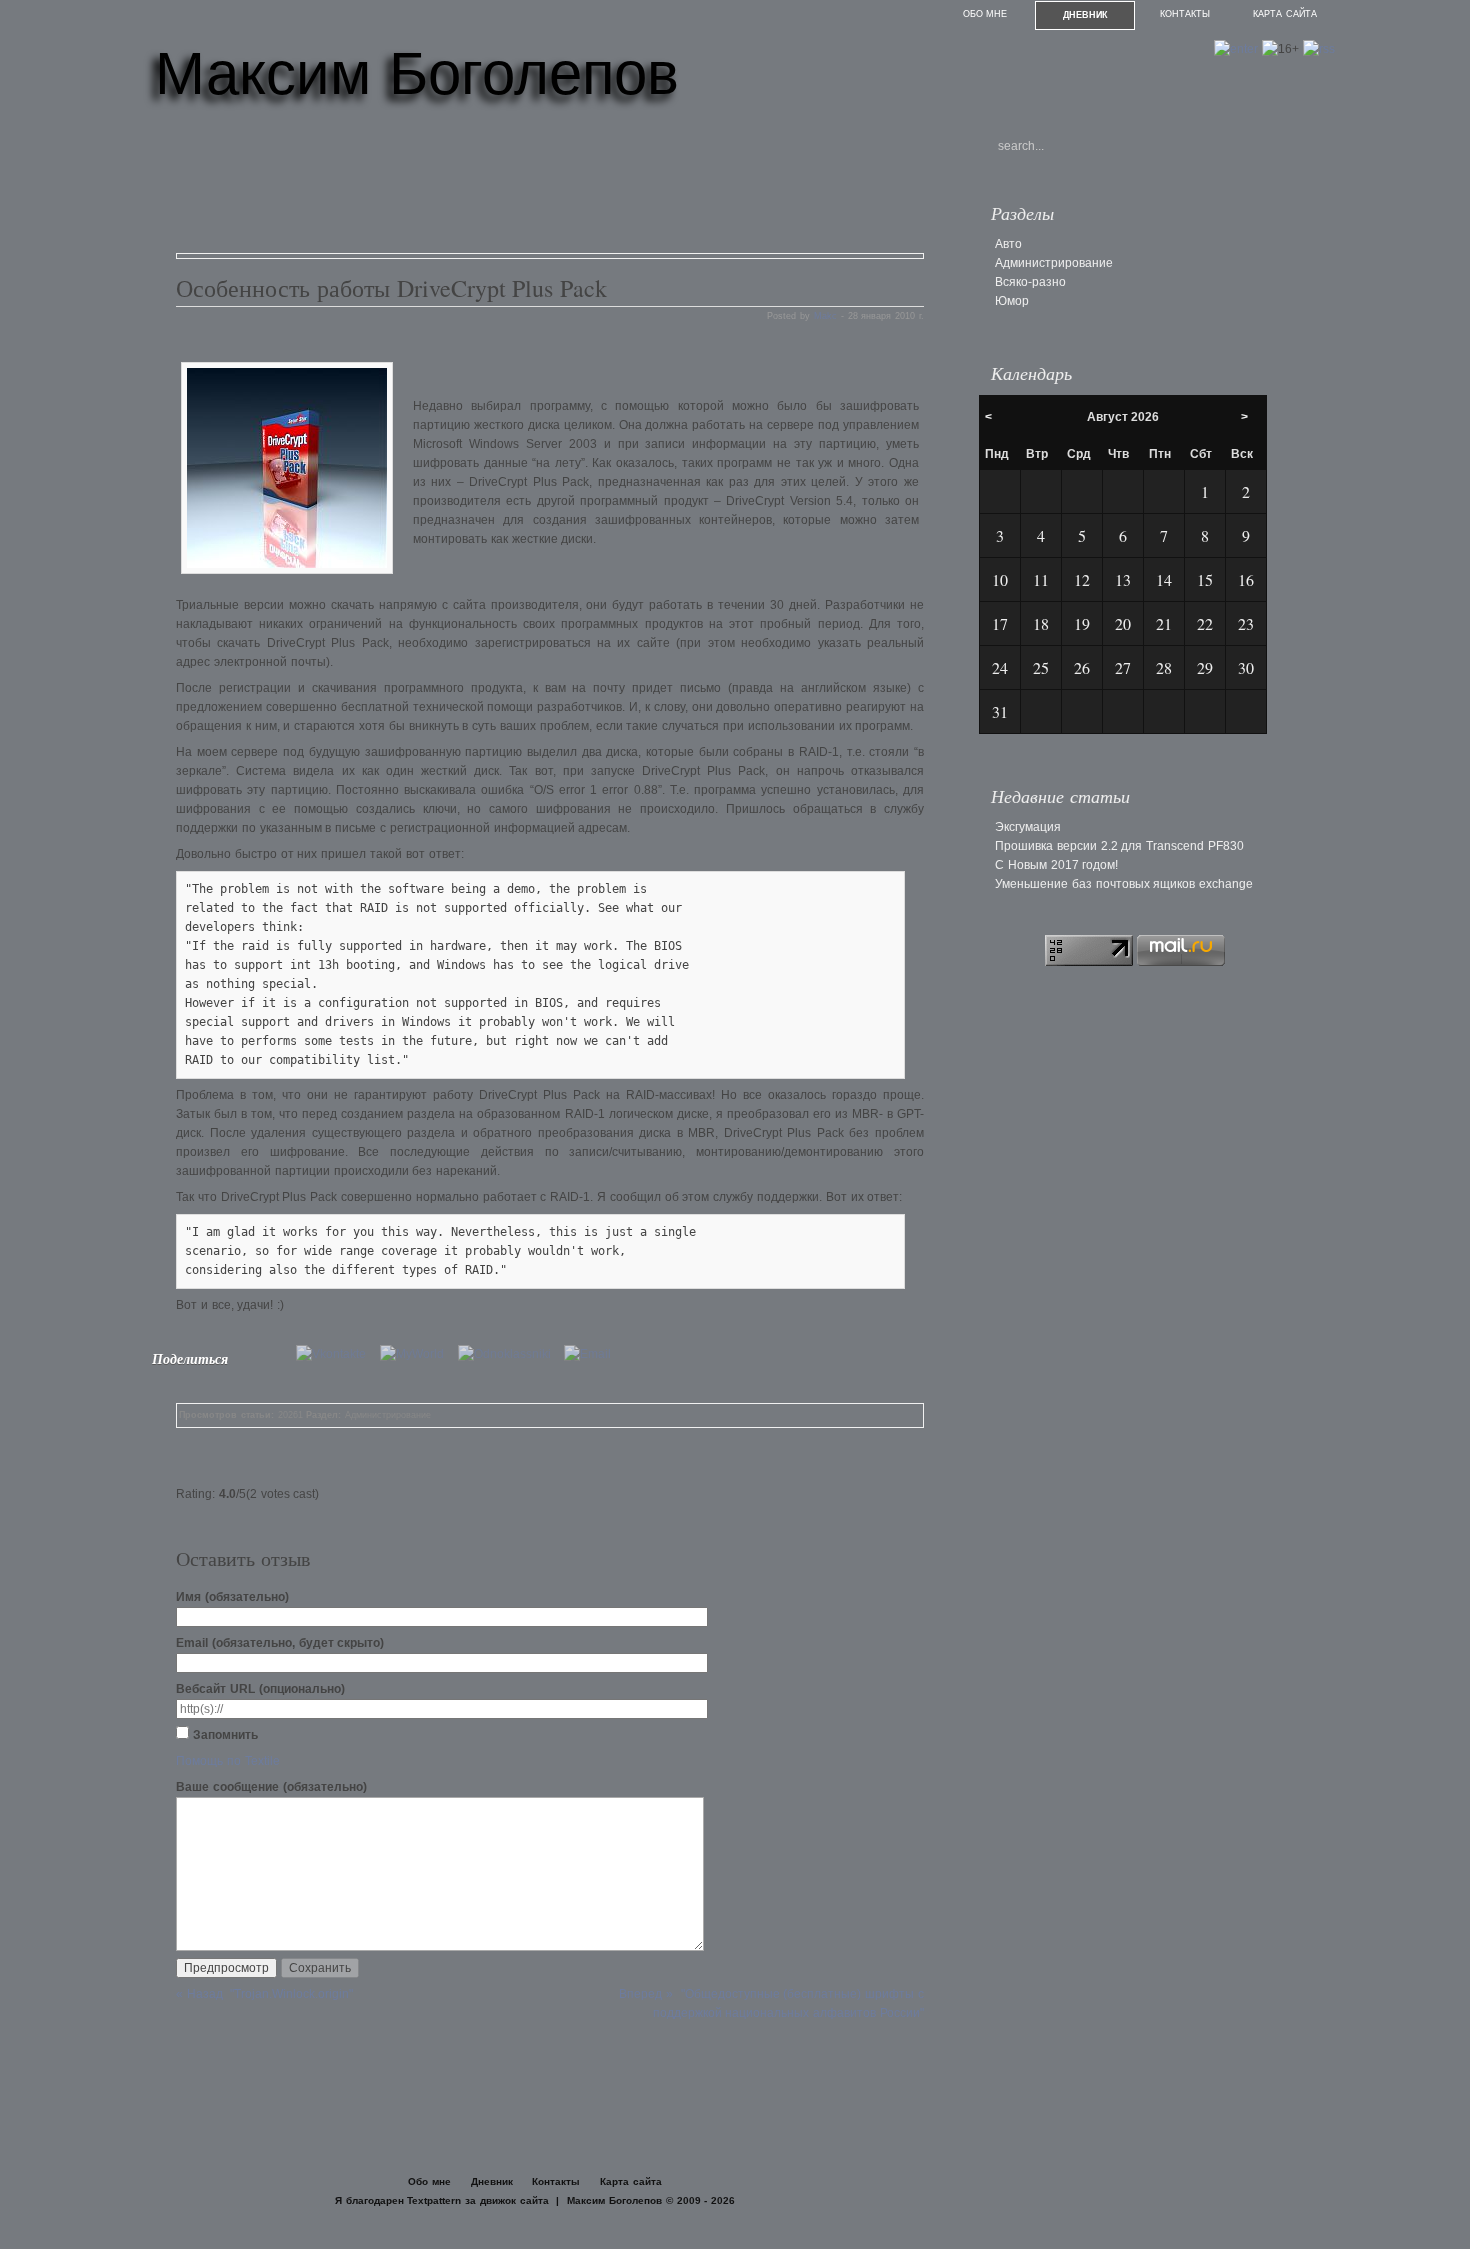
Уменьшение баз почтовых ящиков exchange (1124, 884)
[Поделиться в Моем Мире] (417, 1354)
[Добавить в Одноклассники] (509, 1354)
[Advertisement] (540, 188)
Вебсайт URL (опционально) (260, 1689)
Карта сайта (1285, 14)
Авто (1008, 244)
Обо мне (985, 14)
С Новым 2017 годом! (1056, 865)
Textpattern (434, 2200)
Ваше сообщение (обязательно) (271, 1787)
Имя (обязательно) (232, 1597)
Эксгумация (1028, 827)
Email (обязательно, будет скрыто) (280, 1643)
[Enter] (1236, 49)
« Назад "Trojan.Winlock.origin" (264, 1994)
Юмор (1012, 301)
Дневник (1085, 15)
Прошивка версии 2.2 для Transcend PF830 (1119, 846)
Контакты (1185, 14)
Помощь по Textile (228, 1761)
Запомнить (225, 1735)
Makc (825, 316)
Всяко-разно (1030, 282)
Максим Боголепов (417, 73)
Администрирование (388, 1415)
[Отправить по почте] (592, 1354)
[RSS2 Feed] (1319, 49)
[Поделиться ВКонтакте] (336, 1354)
